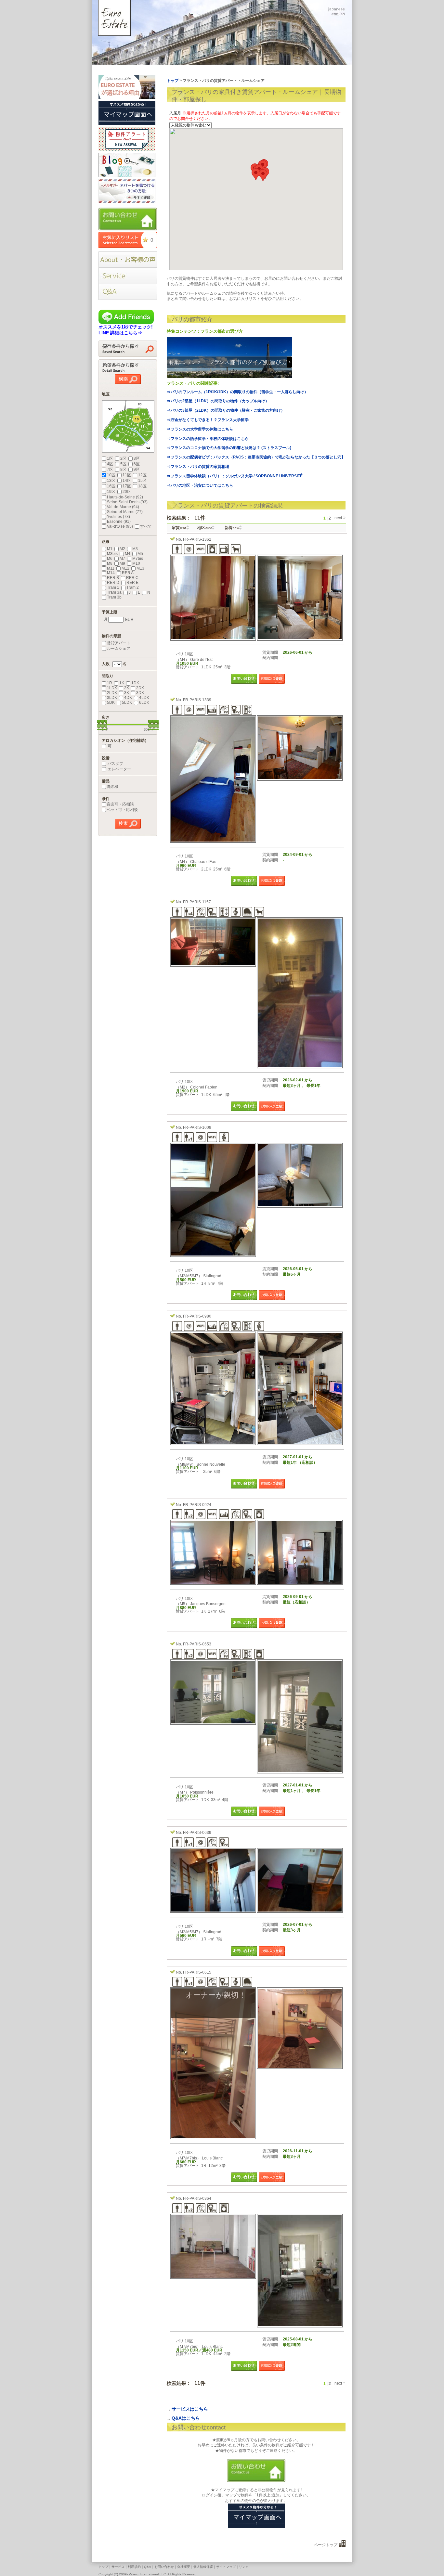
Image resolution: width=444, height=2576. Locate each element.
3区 (137, 458)
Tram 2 (133, 587)
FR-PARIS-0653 (197, 1644)
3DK (140, 693)
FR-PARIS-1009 (197, 1127)
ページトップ (326, 2545)
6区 (137, 464)
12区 (142, 475)
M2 (122, 549)
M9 (122, 563)
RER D (113, 583)
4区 (110, 464)
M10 (136, 563)
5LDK (127, 702)
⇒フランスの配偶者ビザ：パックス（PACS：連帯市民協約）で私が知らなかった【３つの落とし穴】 (256, 457)
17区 (127, 486)
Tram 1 (113, 587)
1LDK (112, 688)
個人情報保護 (203, 2567)
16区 (111, 486)
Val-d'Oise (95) (120, 526)
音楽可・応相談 (120, 804)
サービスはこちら (190, 2409)
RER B (113, 578)
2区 (123, 458)
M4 (128, 554)
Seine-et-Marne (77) (125, 512)
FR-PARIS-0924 (197, 1505)
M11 (111, 568)
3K (127, 693)
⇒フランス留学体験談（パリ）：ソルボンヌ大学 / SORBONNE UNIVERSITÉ (235, 476)
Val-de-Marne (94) (123, 507)
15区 (142, 481)
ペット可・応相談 (122, 810)
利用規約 (134, 2567)
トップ (103, 2567)
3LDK (112, 698)
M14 (111, 573)
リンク (244, 2567)
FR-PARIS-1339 (197, 700)
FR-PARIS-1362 (197, 539)
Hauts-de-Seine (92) (125, 497)
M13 (140, 568)
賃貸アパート (119, 643)
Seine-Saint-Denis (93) (127, 502)
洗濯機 (112, 787)
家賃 (179, 528)
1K (122, 683)
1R (110, 683)
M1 (110, 549)
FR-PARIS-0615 (197, 1972)
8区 (123, 470)
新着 (232, 528)
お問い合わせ (164, 2567)
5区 (123, 464)
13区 (111, 481)
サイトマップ (226, 2567)
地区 (205, 528)
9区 (137, 470)
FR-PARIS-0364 (197, 2198)
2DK (140, 688)
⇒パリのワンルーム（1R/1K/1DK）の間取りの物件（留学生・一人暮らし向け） (237, 392)
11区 (127, 475)
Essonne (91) (119, 522)
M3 (135, 549)
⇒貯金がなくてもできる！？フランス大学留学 (208, 420)
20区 (127, 492)
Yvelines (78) (118, 517)
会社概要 (184, 2567)
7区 (110, 470)
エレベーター (119, 769)
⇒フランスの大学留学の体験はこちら (200, 429)
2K (127, 688)
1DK (135, 683)
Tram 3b (114, 597)
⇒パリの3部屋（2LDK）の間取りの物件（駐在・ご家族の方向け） (226, 410)
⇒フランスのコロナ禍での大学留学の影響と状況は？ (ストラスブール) (229, 448)
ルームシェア (119, 649)
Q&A (148, 2567)
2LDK (112, 693)
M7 (122, 559)
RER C (132, 578)
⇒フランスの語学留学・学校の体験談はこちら (208, 439)
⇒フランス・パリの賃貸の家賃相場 (198, 467)
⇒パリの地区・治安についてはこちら (200, 485)
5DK (111, 702)
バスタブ (115, 764)
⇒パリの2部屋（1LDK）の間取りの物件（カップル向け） (218, 401)
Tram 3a (114, 592)
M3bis (112, 554)
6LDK (144, 702)
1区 (110, 458)
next (338, 518)
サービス (118, 2567)
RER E (132, 583)
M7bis (138, 559)
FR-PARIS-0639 (197, 1833)
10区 (111, 475)
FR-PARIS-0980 (197, 1316)
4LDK (144, 698)
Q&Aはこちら (186, 2418)
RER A (128, 573)
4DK (128, 698)
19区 (111, 492)
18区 (142, 486)
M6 (110, 559)
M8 (110, 563)
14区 (127, 481)
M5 (140, 554)
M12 (125, 568)
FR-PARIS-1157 (197, 902)
